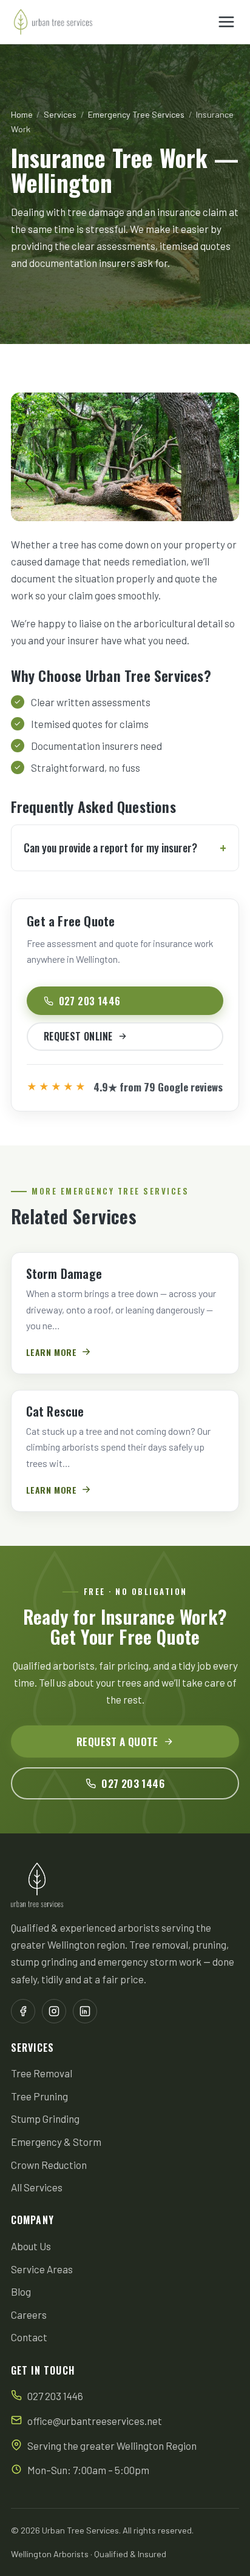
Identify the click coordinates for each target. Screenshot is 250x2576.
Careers (29, 2315)
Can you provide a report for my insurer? (110, 848)
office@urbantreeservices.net (95, 2421)
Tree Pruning (39, 2096)
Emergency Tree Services (136, 114)
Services (60, 114)
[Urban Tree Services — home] (53, 22)
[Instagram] (54, 2011)
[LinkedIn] (85, 2011)
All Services (37, 2187)
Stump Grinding (45, 2119)
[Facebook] (23, 2011)
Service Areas (42, 2269)
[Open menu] (227, 22)
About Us (31, 2246)
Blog (21, 2291)
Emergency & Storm (56, 2142)
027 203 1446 (90, 1001)
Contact (29, 2337)
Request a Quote (117, 1741)
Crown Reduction (49, 2165)
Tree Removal (42, 2073)
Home (22, 114)
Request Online (78, 1036)
